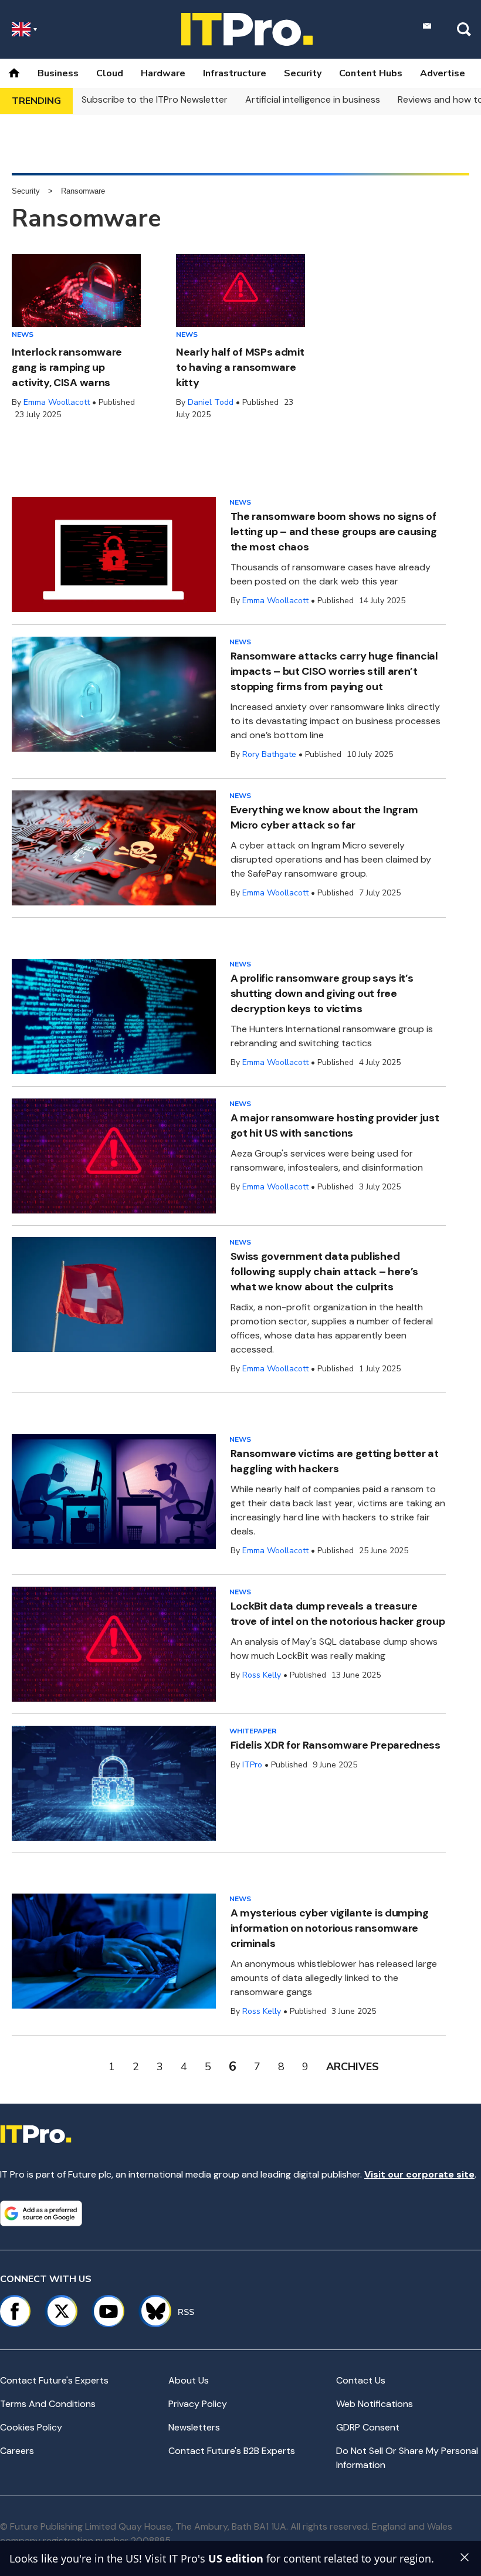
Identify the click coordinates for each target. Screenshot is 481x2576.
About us (189, 2380)
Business (58, 73)
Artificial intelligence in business (313, 99)
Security (303, 73)
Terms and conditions (48, 2404)
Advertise (443, 73)
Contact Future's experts (54, 2380)
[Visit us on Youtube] (109, 2311)
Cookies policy (31, 2427)
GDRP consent (368, 2427)
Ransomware (83, 191)
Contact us (361, 2380)
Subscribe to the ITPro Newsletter (155, 99)
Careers (17, 2451)
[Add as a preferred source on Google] (41, 2213)
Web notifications (375, 2404)
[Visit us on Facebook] (15, 2311)
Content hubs (371, 73)
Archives (353, 2067)
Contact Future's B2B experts (232, 2451)
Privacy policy (198, 2404)
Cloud (110, 73)
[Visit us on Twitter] (62, 2311)
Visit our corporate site (419, 2174)
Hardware (163, 73)
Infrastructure (235, 73)
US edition (236, 2558)
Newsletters (194, 2427)
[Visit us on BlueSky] (150, 2311)
